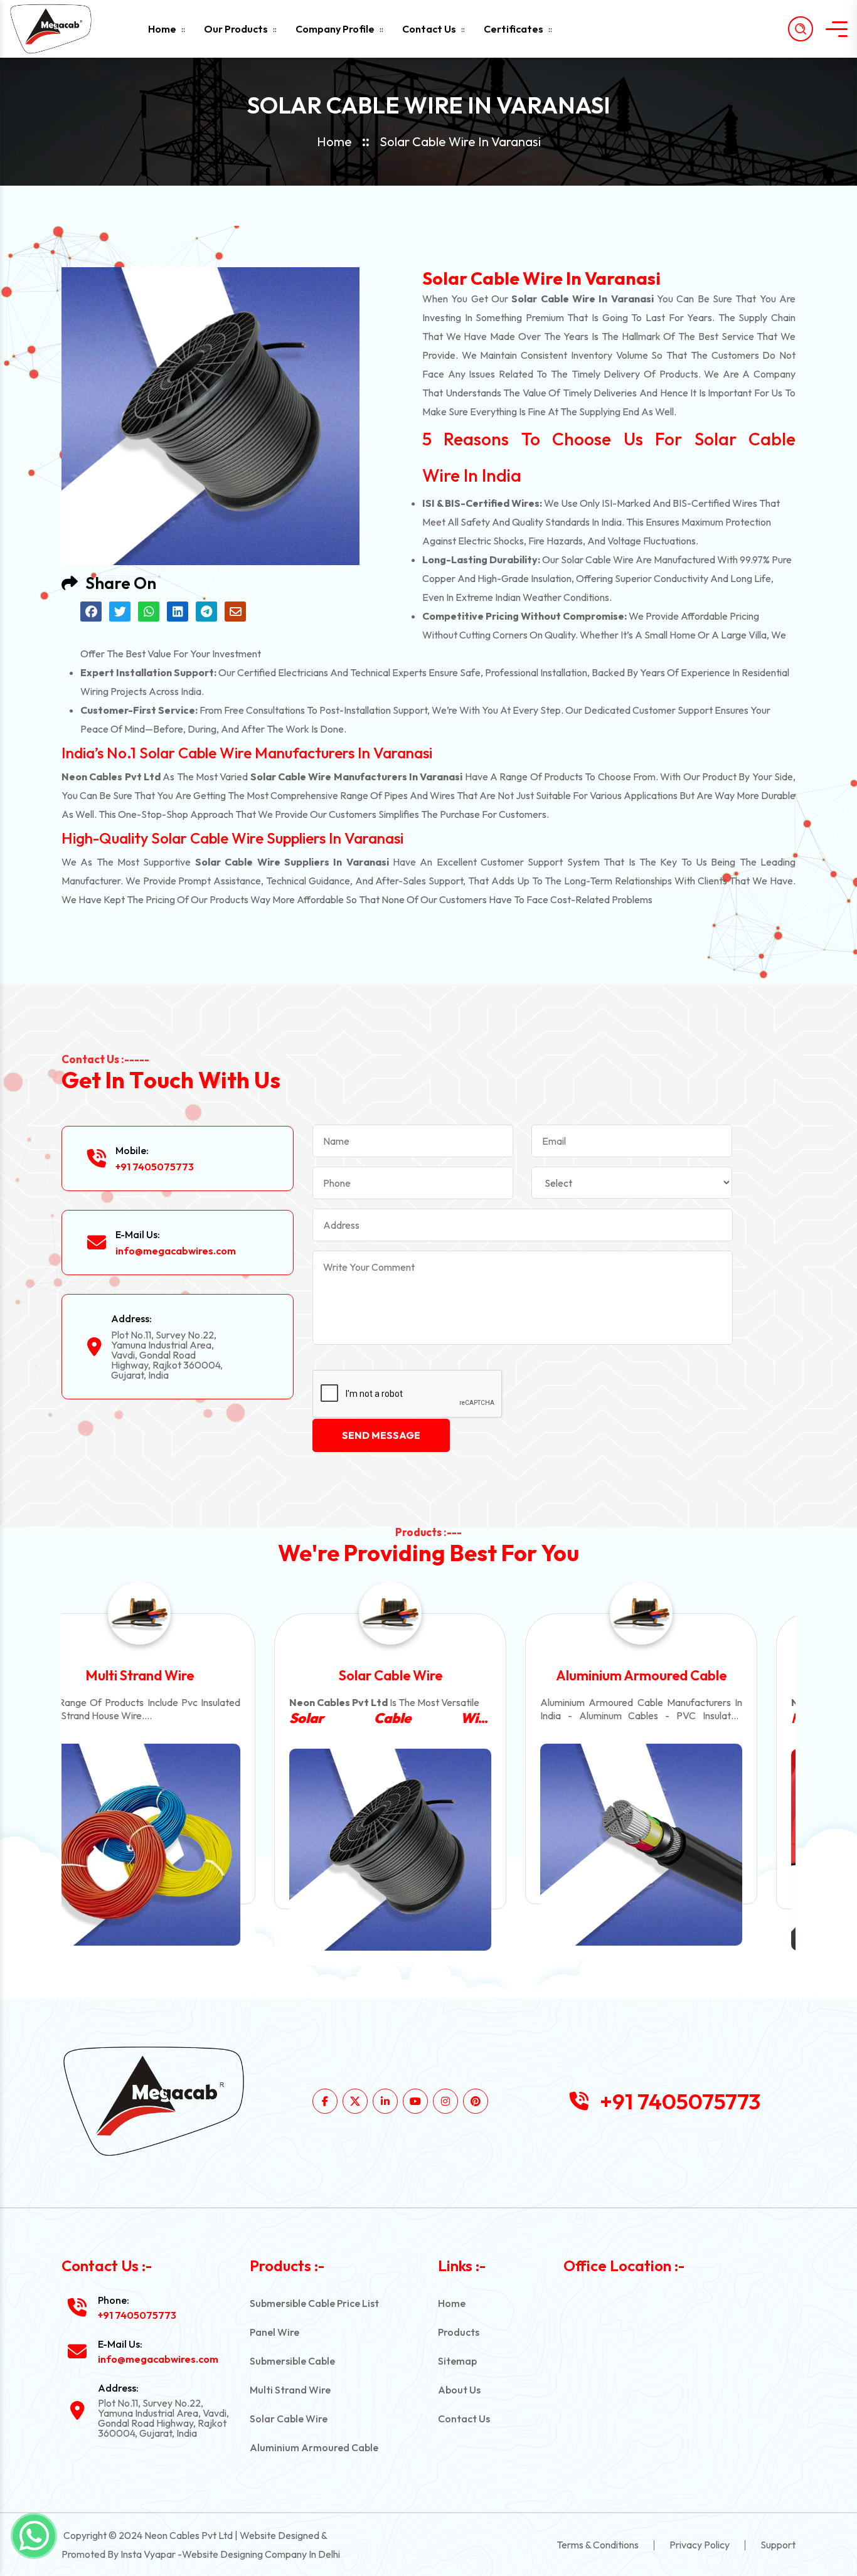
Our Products (236, 29)
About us (459, 2390)
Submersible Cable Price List (314, 2303)
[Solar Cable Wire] (178, 1850)
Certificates (514, 29)
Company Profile (335, 29)
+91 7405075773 (155, 1167)
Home (162, 29)
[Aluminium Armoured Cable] (428, 1845)
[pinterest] (476, 2101)
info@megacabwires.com (176, 1251)
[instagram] (445, 2101)
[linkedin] (385, 2101)
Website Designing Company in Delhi (261, 2554)
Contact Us (429, 29)
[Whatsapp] (34, 2536)
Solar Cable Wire (178, 1675)
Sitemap (457, 2361)
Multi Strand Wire (290, 2390)
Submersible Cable (292, 2361)
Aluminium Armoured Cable (428, 1675)
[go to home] (61, 29)
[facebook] (325, 2101)
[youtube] (415, 2101)
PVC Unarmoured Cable (679, 1675)
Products (459, 2332)
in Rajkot (679, 1718)
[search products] (801, 29)
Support (778, 2545)
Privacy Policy (700, 2545)
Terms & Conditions (598, 2545)
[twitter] (355, 2101)
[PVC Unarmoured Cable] (679, 1850)
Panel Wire (274, 2332)
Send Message (381, 1435)
